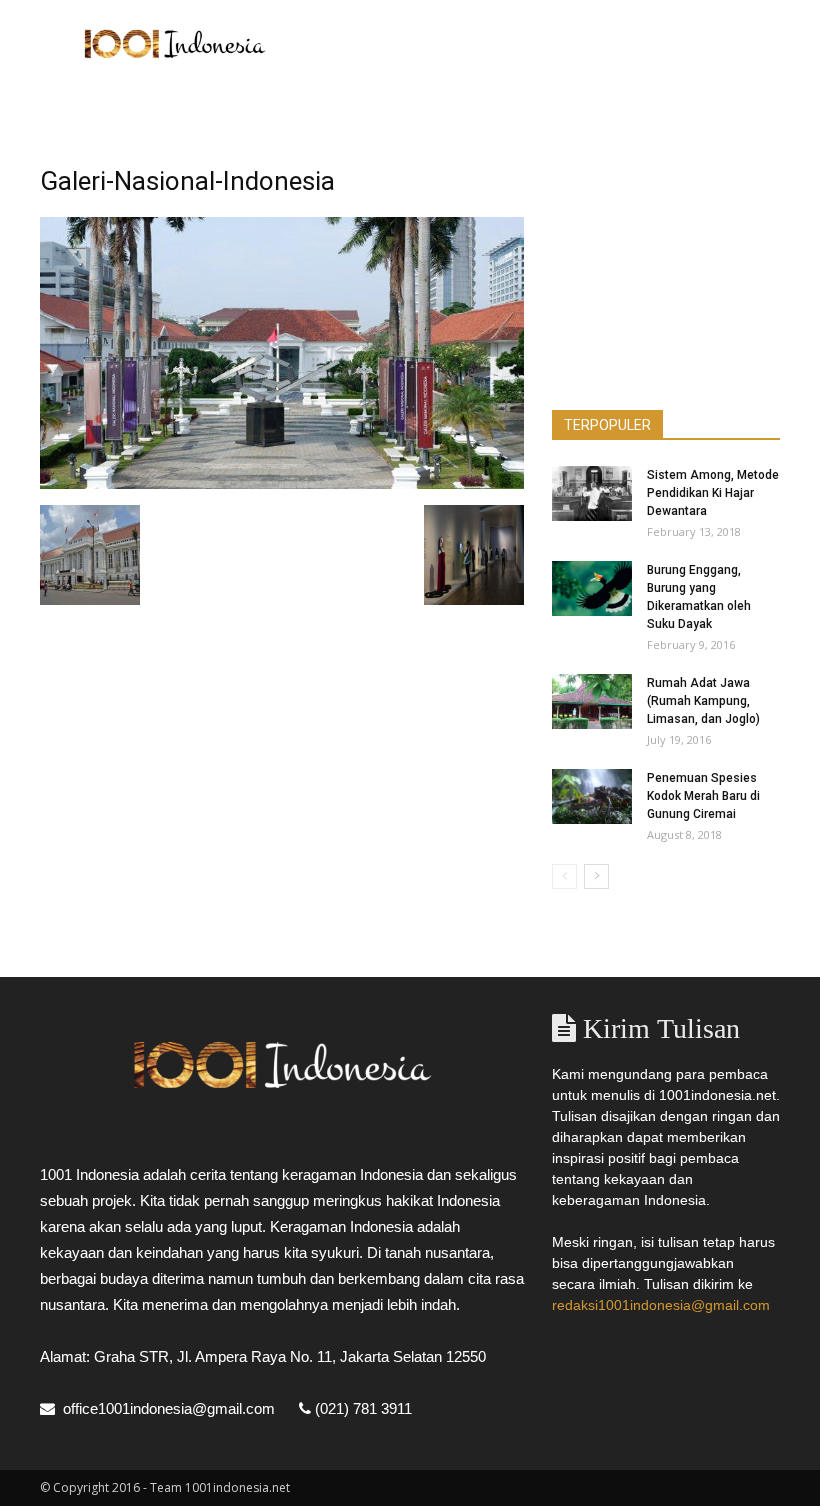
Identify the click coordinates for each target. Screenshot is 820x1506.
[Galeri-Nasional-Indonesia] (282, 484)
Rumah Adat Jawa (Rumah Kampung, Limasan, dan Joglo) (703, 701)
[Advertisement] (545, 44)
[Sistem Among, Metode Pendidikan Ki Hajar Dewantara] (592, 493)
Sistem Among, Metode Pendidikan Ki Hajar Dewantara (713, 493)
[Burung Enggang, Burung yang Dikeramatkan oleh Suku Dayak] (592, 588)
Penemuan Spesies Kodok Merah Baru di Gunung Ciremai (703, 796)
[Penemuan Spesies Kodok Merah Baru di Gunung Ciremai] (592, 796)
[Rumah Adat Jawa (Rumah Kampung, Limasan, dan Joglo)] (592, 701)
